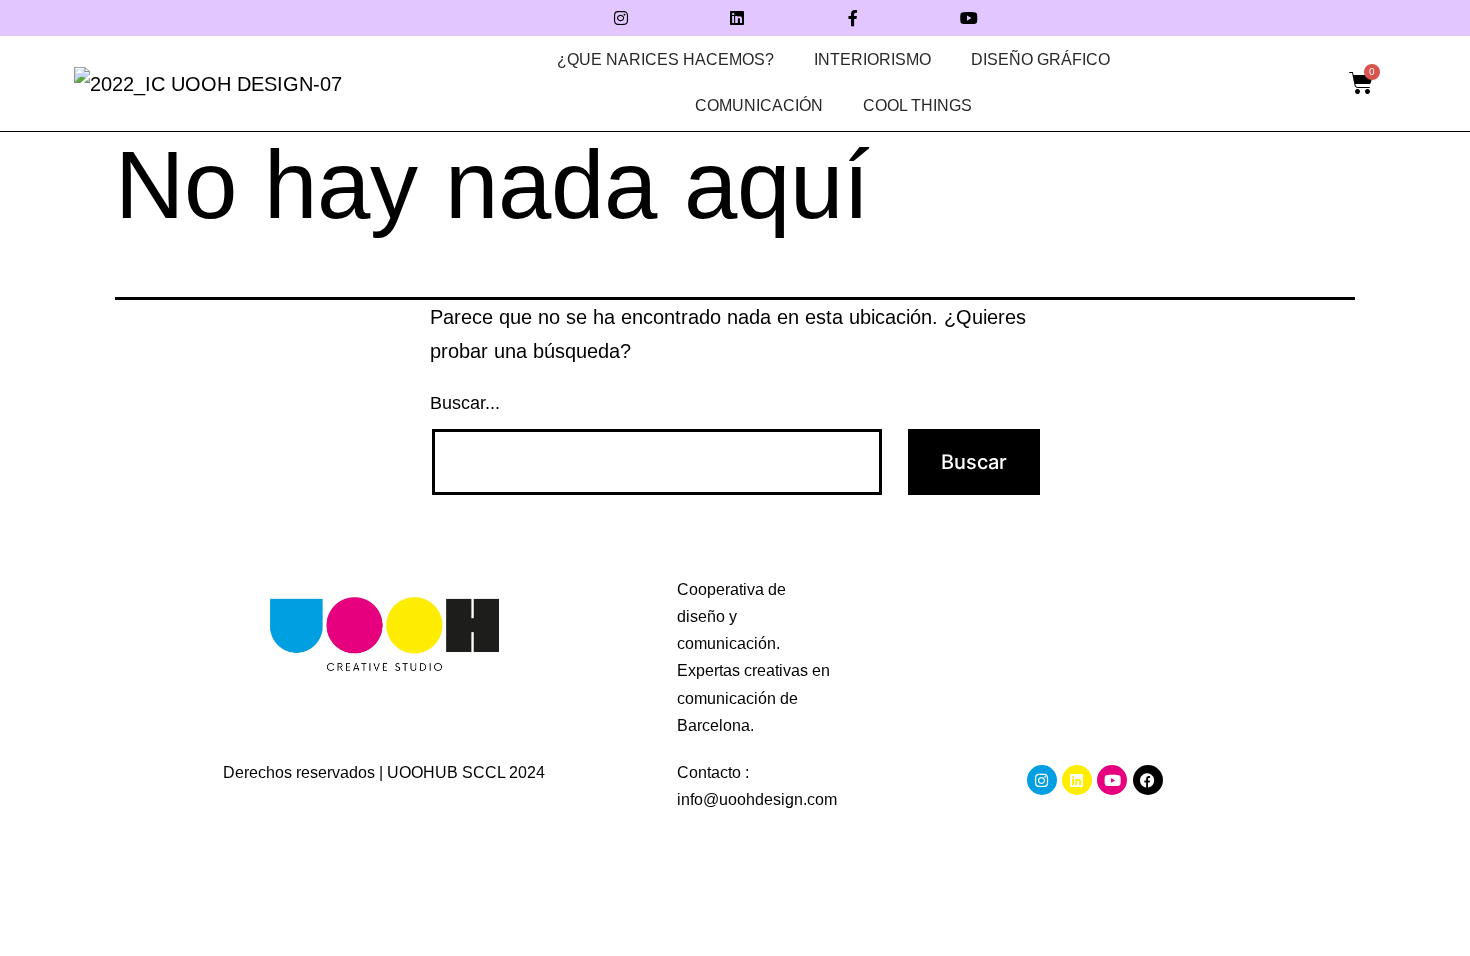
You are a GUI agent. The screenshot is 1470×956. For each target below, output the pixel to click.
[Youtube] (969, 18)
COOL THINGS (917, 105)
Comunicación (759, 105)
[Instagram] (621, 18)
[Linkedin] (737, 18)
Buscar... (465, 403)
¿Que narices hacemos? (665, 59)
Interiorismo (872, 59)
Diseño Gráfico (1040, 59)
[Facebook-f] (853, 18)
